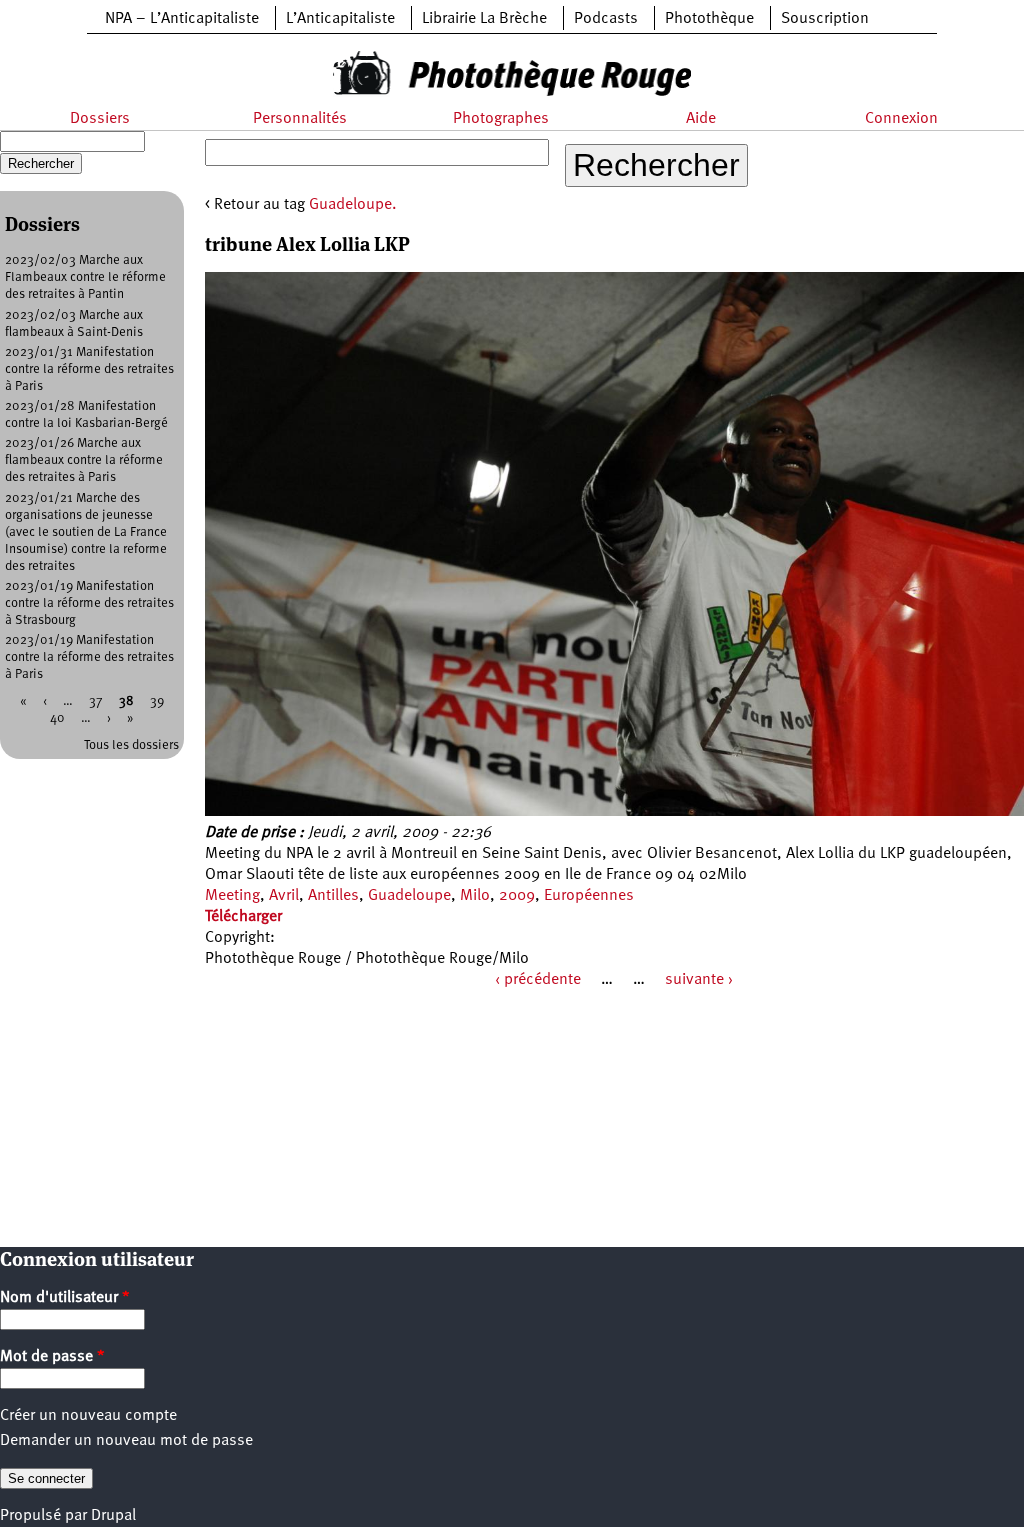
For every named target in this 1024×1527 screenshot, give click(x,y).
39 (157, 701)
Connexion (901, 119)
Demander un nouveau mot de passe (126, 1441)
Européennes (589, 896)
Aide (701, 119)
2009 (517, 896)
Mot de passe (52, 1357)
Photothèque (709, 19)
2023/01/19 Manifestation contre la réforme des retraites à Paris (89, 657)
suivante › (699, 980)
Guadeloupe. (353, 205)
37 (96, 701)
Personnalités (300, 119)
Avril (284, 896)
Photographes (501, 119)
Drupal (113, 1516)
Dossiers (100, 119)
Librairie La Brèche (484, 19)
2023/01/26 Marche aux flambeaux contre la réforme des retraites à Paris (84, 460)
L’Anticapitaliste (340, 19)
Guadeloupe (409, 896)
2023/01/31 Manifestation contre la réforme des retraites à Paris (89, 369)
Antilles (333, 896)
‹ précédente (538, 980)
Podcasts (606, 19)
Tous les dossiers (131, 745)
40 (57, 718)
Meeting (232, 896)
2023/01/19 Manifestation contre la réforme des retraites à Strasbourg (89, 603)
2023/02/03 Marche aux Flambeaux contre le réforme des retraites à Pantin (85, 277)
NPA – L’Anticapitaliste (182, 19)
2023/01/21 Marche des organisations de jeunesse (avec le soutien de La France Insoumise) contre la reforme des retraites (86, 532)
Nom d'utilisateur (65, 1298)
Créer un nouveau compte (88, 1416)
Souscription (825, 19)
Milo (475, 896)
